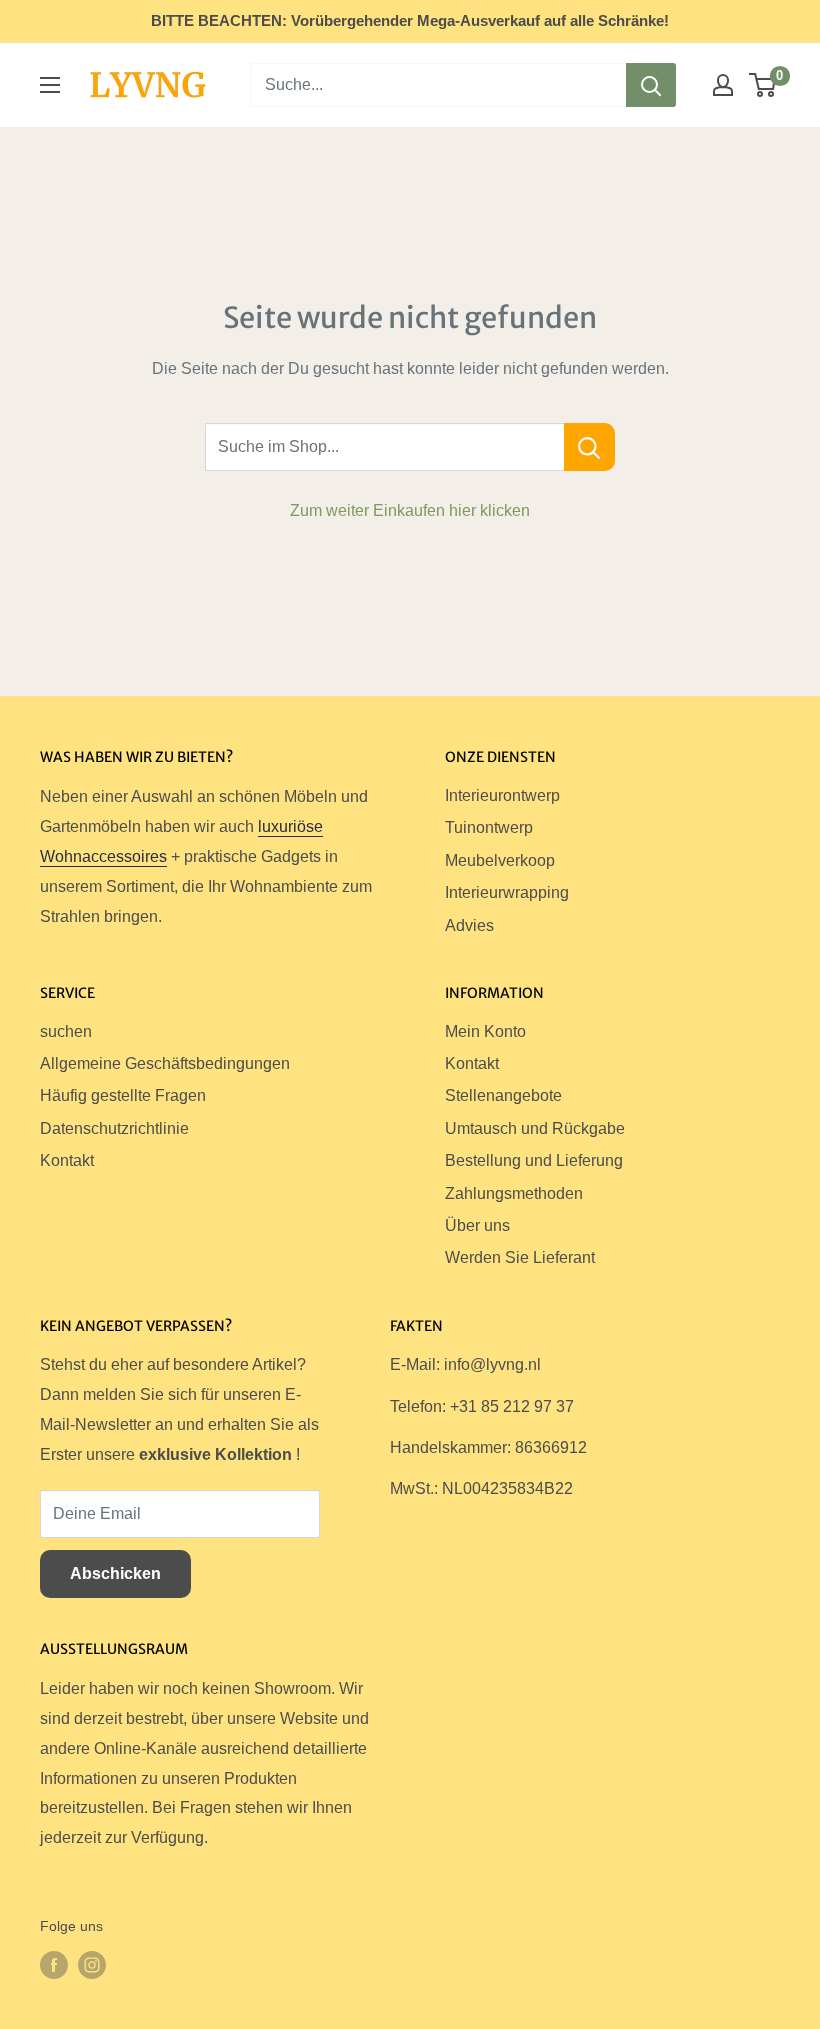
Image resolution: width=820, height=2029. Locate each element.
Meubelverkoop (500, 860)
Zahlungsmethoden (514, 1193)
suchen (66, 1031)
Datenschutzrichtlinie (114, 1128)
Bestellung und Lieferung (534, 1160)
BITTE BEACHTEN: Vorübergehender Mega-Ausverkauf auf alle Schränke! (410, 20)
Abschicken (115, 1573)
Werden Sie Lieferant (520, 1257)
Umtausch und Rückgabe (535, 1128)
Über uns (477, 1225)
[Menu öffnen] (50, 85)
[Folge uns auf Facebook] (54, 1965)
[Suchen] (651, 85)
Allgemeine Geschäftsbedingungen (165, 1063)
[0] (763, 85)
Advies (469, 925)
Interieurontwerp (502, 795)
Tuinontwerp (489, 827)
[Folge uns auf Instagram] (92, 1965)
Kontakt (67, 1160)
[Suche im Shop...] (589, 447)
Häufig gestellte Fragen (123, 1095)
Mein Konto (485, 1031)
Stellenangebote (503, 1095)
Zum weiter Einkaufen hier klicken (410, 510)
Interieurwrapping (507, 892)
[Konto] (723, 85)
